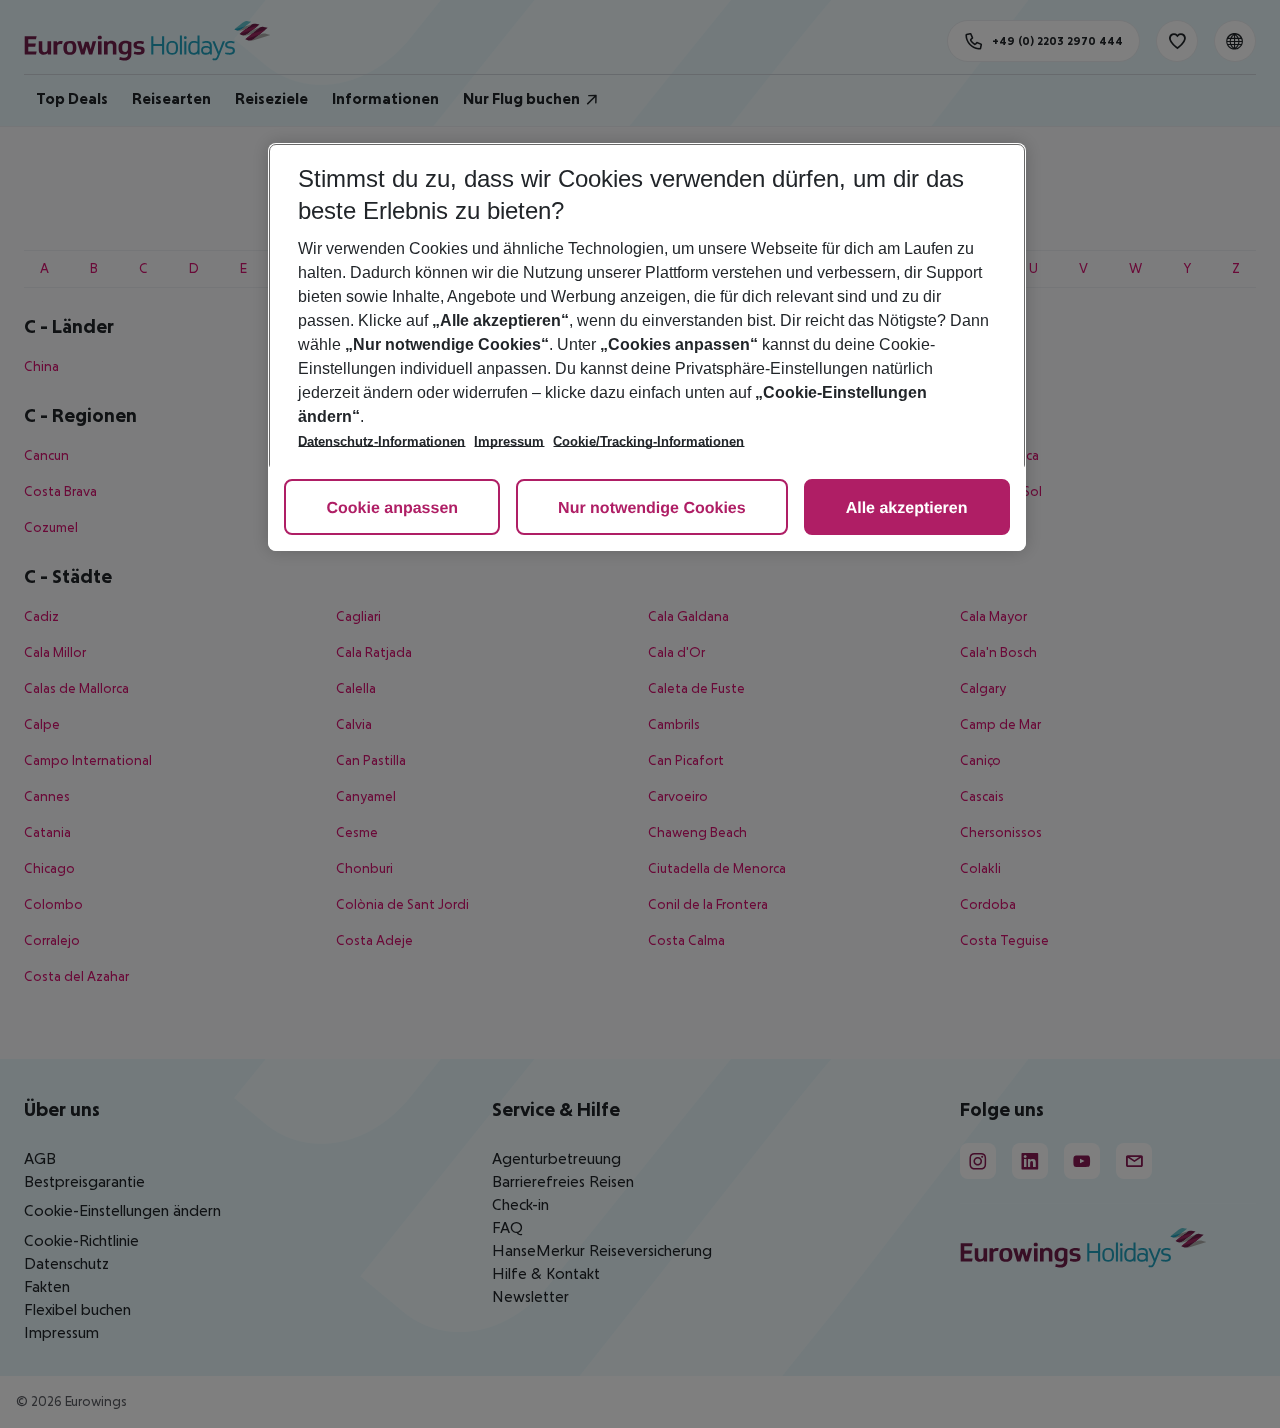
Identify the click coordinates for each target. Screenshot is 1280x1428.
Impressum (509, 441)
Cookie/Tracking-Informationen (648, 441)
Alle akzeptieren (907, 508)
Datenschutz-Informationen (381, 441)
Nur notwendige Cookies (652, 508)
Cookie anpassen (392, 508)
